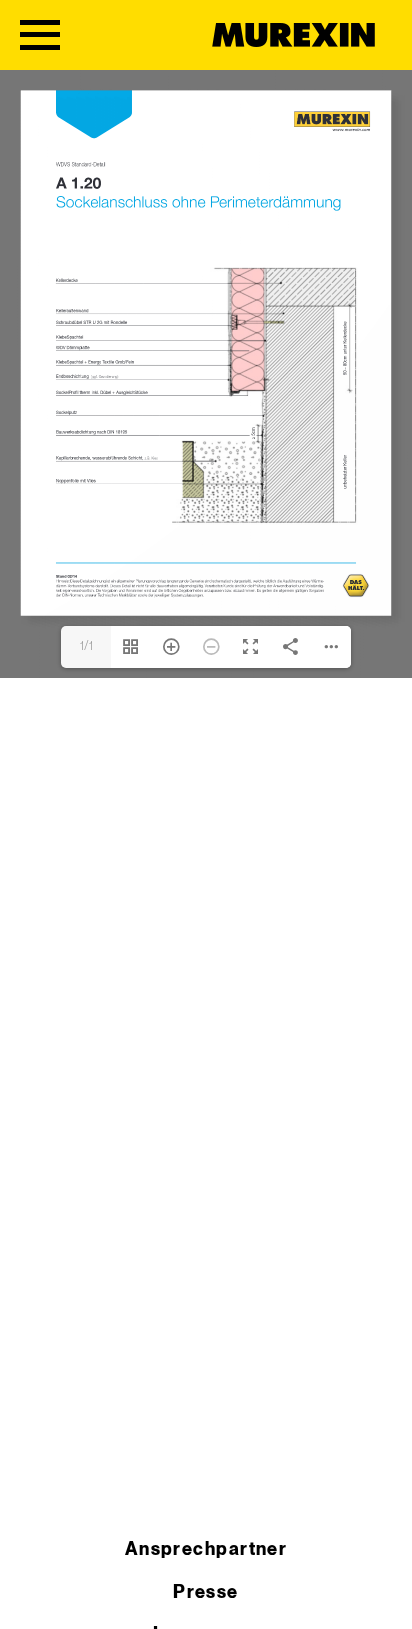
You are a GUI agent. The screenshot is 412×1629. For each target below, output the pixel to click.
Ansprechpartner (206, 1549)
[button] (36, 1593)
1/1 (86, 646)
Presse (206, 1592)
